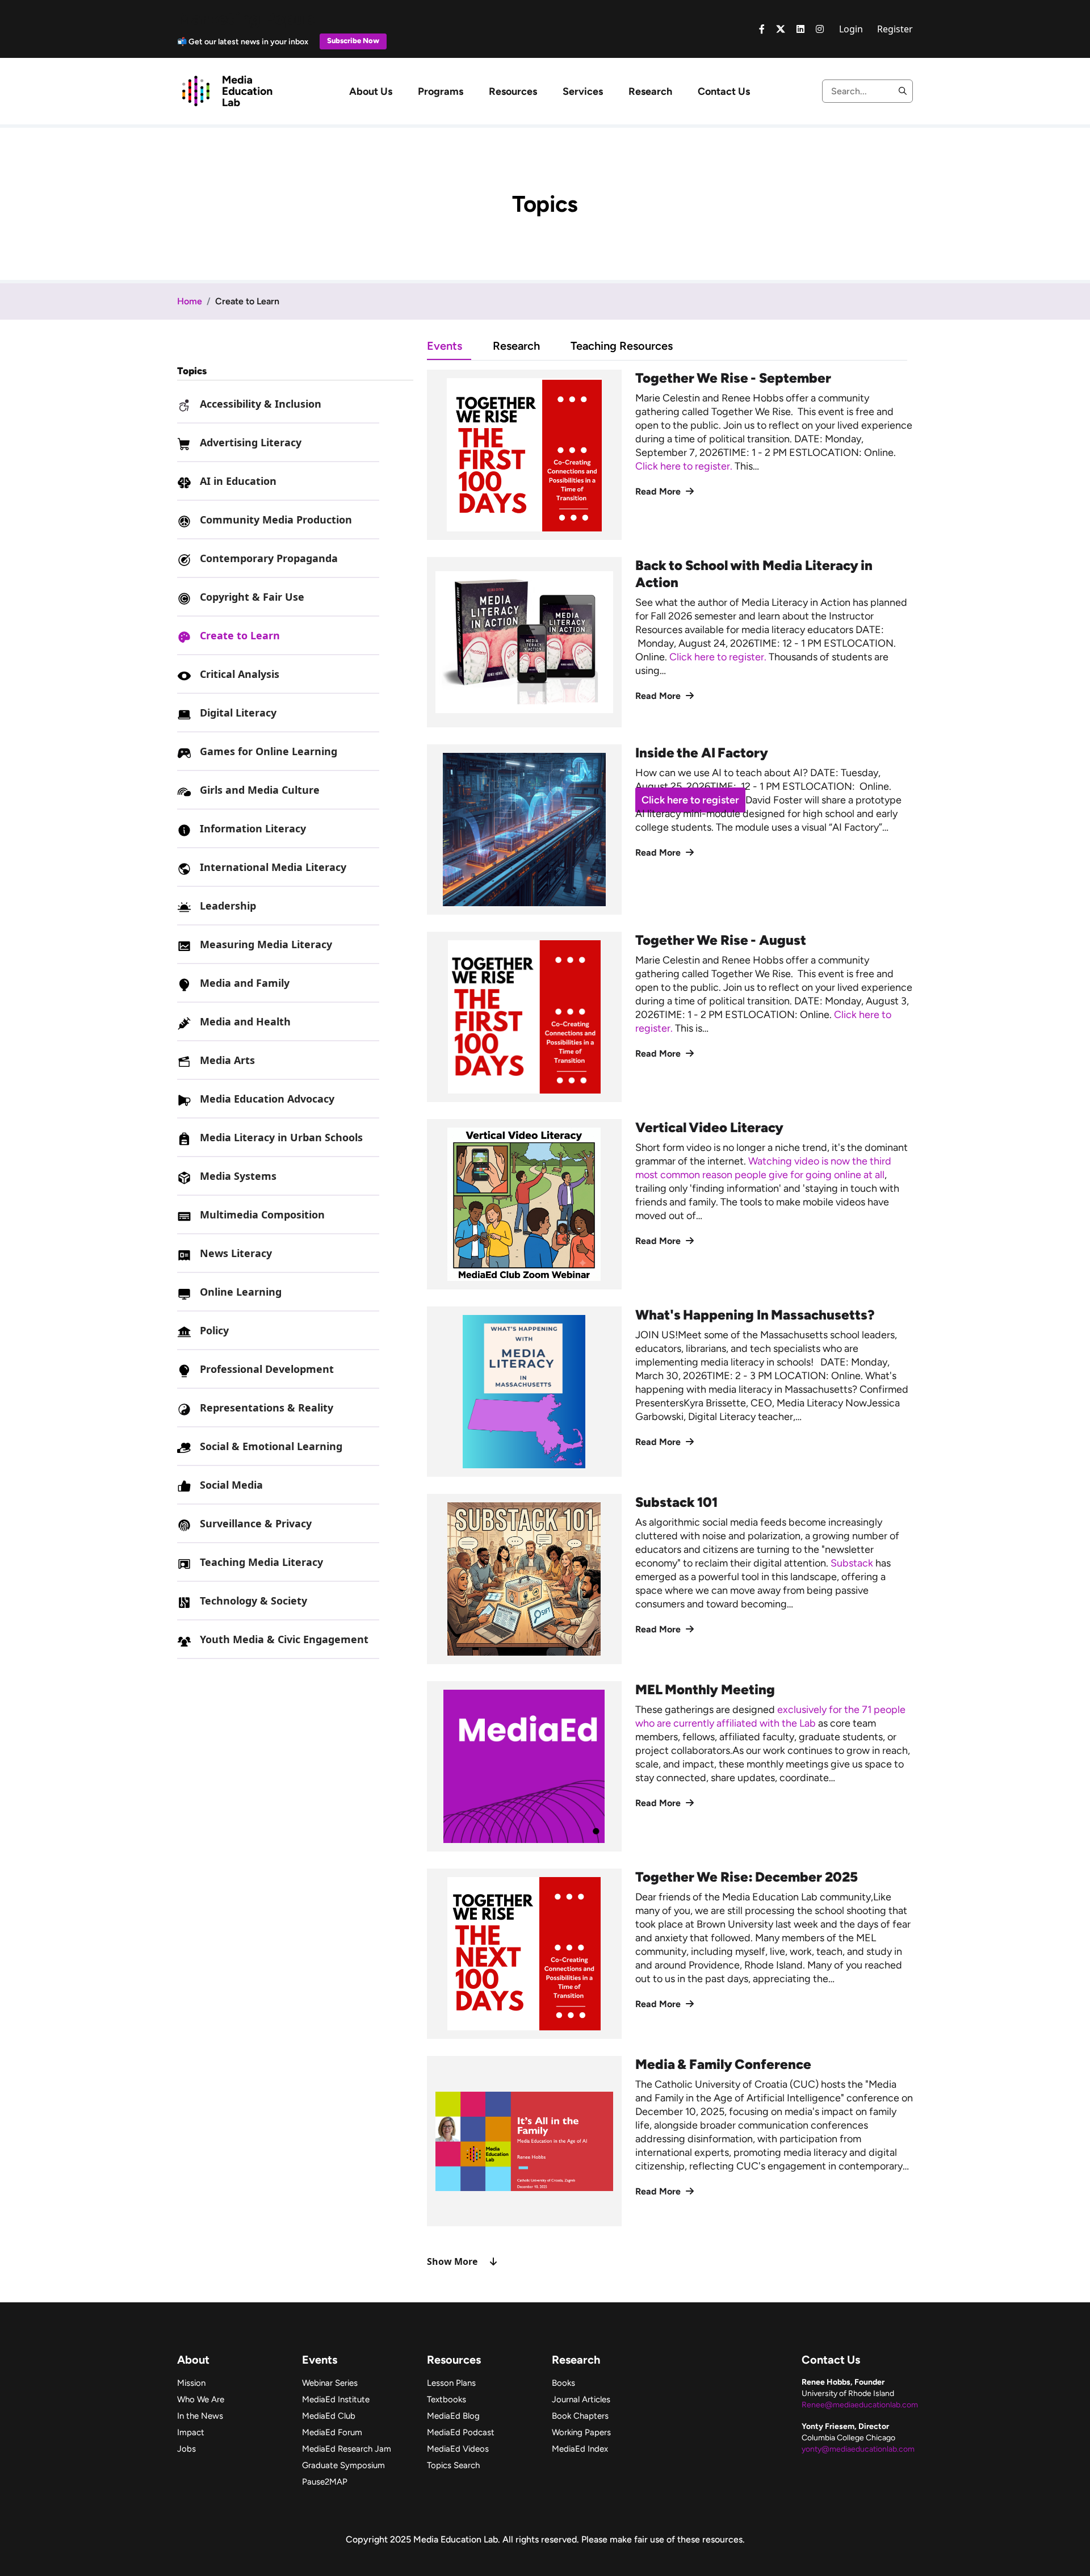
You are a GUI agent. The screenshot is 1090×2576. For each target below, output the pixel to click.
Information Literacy (253, 828)
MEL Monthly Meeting (705, 1689)
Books (563, 2383)
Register (895, 29)
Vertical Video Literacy (709, 1127)
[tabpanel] (670, 1319)
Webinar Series (330, 2383)
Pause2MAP (325, 2482)
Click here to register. (685, 466)
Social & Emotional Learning (271, 1446)
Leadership (228, 906)
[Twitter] (781, 29)
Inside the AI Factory (702, 753)
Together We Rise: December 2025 (747, 1877)
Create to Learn (240, 635)
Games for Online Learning (269, 751)
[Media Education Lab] (227, 90)
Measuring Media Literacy (266, 944)
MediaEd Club (329, 2416)
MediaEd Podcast (461, 2432)
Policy (214, 1330)
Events (445, 346)
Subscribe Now (353, 41)
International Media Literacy (273, 867)
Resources (513, 91)
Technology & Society (253, 1601)
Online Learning (241, 1292)
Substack (852, 1563)
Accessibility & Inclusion (261, 404)
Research (650, 91)
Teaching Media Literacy (261, 1562)
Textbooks (447, 2399)
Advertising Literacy (251, 442)
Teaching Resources (622, 346)
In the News (200, 2416)
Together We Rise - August (721, 940)
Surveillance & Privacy (256, 1523)
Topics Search (453, 2465)
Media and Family (245, 983)
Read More (659, 491)
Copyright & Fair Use (252, 597)
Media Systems (238, 1176)
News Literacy (236, 1253)
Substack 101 (677, 1502)
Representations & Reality (267, 1408)
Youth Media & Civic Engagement (284, 1639)
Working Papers (581, 2432)
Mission (191, 2383)
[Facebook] (762, 29)
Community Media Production (276, 520)
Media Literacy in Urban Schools (281, 1137)
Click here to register (690, 800)
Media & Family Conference (724, 2064)
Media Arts (227, 1060)
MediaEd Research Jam (347, 2449)
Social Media (231, 1485)
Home (190, 301)
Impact (191, 2432)
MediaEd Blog (453, 2416)
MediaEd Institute (336, 2399)
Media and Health (245, 1021)
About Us (371, 91)
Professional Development (267, 1369)
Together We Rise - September (733, 378)
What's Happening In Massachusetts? (755, 1315)
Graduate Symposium (343, 2465)
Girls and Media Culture (260, 790)
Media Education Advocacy (267, 1099)
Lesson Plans (451, 2383)
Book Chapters (580, 2416)
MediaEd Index (580, 2449)
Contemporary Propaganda (269, 558)
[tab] (460, 345)
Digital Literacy (238, 713)
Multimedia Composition (262, 1214)
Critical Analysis (240, 674)
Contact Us (724, 91)
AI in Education (238, 481)
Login (851, 29)
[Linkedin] (800, 29)
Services (583, 91)
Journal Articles (581, 2399)
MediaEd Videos (458, 2449)
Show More (452, 2261)
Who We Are (201, 2399)
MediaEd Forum (332, 2432)
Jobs (186, 2449)
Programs (441, 91)
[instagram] (820, 29)
